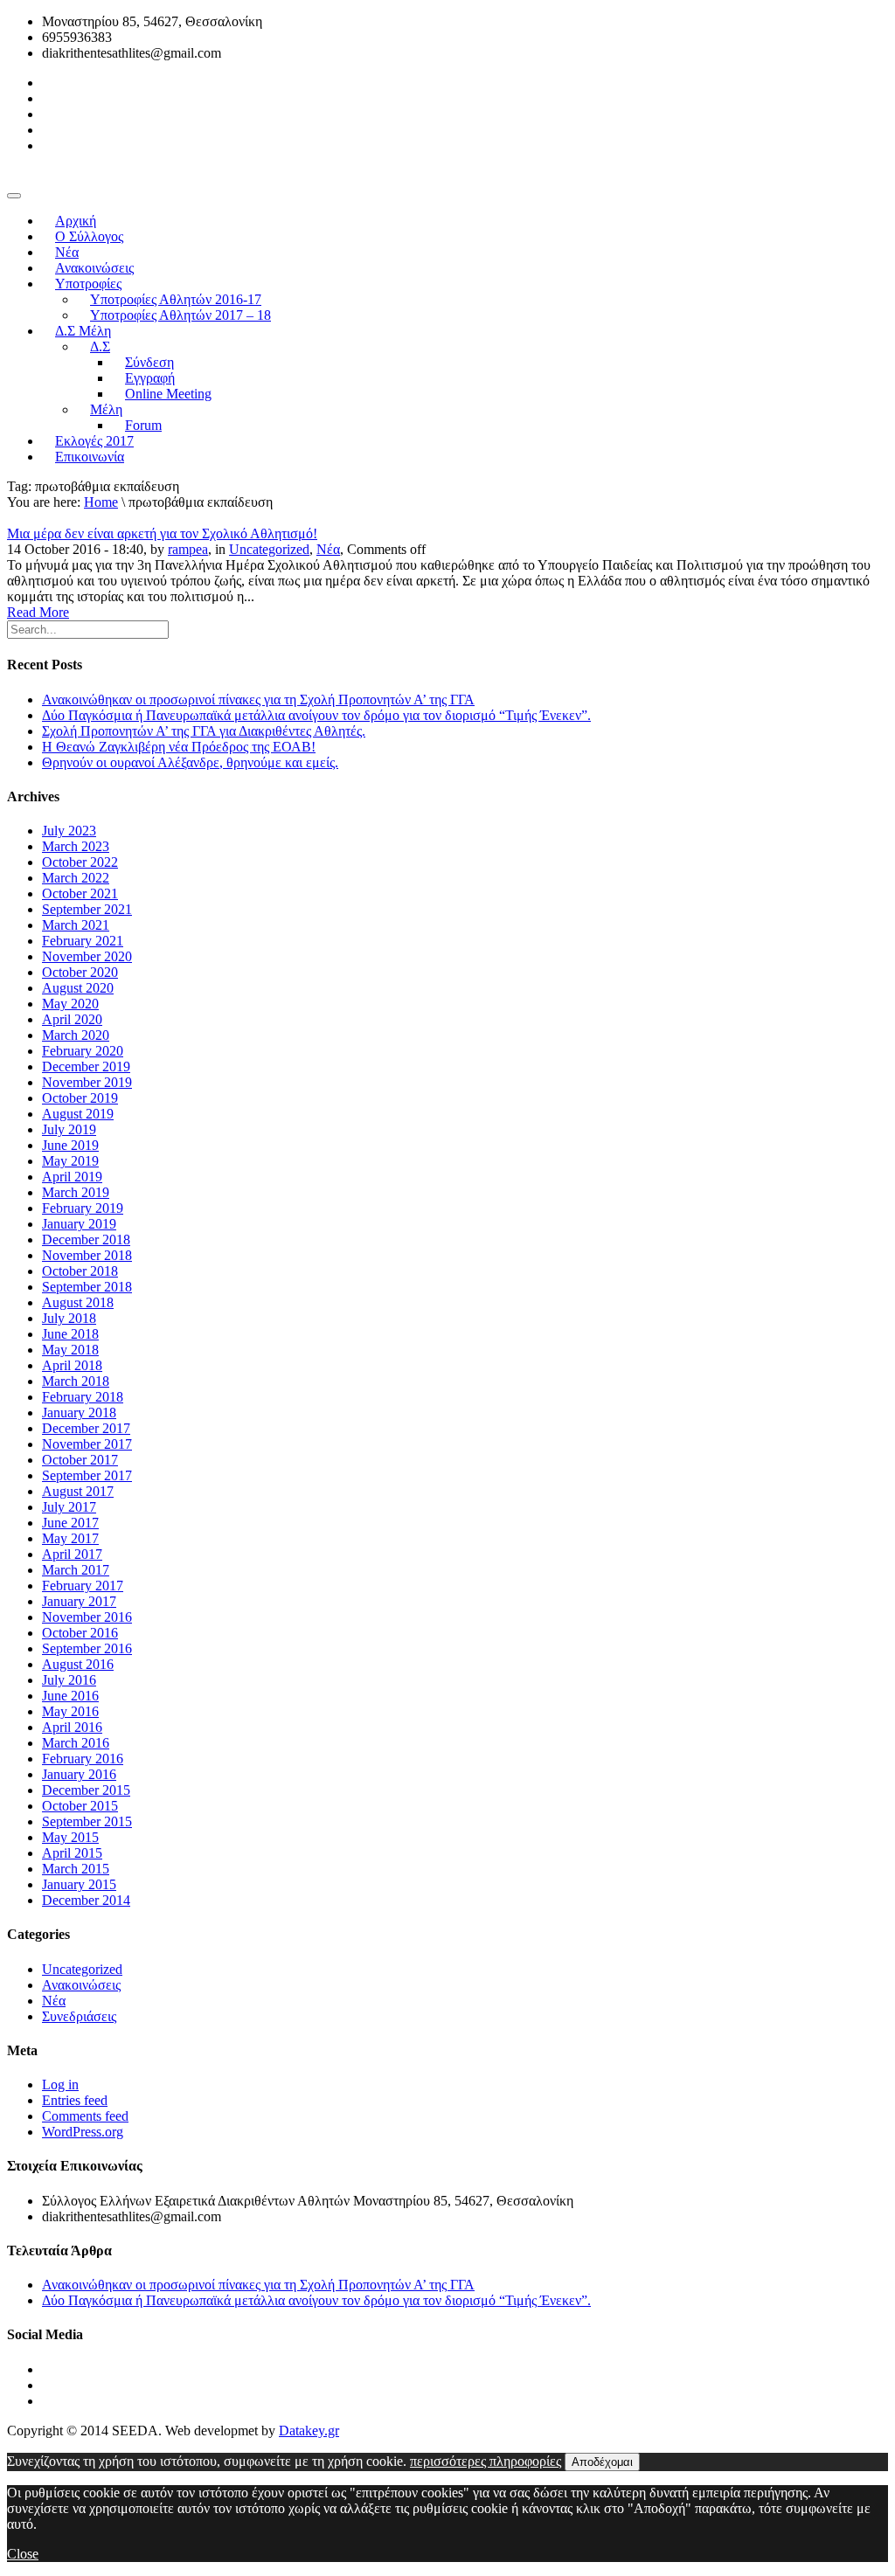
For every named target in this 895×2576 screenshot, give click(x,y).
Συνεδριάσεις (79, 2016)
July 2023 (69, 831)
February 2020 (83, 1051)
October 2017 (80, 1460)
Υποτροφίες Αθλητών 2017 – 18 (180, 315)
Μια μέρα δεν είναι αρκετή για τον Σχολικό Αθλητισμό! (162, 533)
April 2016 (72, 1727)
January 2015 (79, 1884)
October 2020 (80, 972)
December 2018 (86, 1240)
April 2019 (72, 1177)
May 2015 (70, 1837)
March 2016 (76, 1743)
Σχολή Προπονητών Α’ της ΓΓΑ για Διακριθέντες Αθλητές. (204, 731)
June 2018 (70, 1334)
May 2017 (70, 1538)
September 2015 (87, 1821)
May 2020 (70, 1004)
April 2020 (72, 1019)
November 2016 (87, 1617)
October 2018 (80, 1271)
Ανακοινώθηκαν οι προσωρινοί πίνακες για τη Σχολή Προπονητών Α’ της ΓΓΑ (258, 699)
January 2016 (79, 1774)
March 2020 (76, 1035)
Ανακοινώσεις (81, 1985)
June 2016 (70, 1696)
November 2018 (87, 1255)
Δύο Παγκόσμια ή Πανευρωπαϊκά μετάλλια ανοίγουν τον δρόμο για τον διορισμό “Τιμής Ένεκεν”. (316, 715)
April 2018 (72, 1365)
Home (101, 502)
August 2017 (78, 1491)
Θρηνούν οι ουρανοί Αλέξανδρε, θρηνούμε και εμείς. (190, 762)
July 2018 (69, 1318)
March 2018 (76, 1381)
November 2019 (87, 1082)
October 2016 (80, 1633)
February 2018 (83, 1397)
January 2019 (79, 1224)
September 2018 (87, 1287)
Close (23, 2554)
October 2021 (80, 893)
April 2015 (72, 1853)
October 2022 (80, 862)
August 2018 (78, 1302)
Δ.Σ (100, 346)
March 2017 (76, 1570)
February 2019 (83, 1208)
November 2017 (87, 1444)
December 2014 (86, 1900)
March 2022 (76, 878)
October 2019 (80, 1098)
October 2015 (80, 1806)
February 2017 (83, 1586)
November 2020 (87, 956)
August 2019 (78, 1114)
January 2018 (79, 1413)
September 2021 (87, 909)
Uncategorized (269, 549)
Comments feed (85, 2116)
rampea (188, 549)
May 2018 (70, 1350)
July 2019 (69, 1129)
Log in (60, 2084)
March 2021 (76, 925)
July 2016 (69, 1680)
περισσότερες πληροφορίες (486, 2461)
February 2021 (83, 941)
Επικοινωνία (90, 457)
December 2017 (86, 1428)
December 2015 (86, 1790)
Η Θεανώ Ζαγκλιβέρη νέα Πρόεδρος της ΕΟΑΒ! (179, 747)
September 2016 (87, 1648)
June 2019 (70, 1145)
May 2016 (70, 1711)
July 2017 (69, 1507)
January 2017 (79, 1601)
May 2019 (70, 1161)
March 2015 (76, 1869)
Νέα (328, 549)
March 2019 (76, 1192)
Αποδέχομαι (602, 2462)
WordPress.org (83, 2132)
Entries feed (75, 2100)
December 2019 (86, 1066)
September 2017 (87, 1475)
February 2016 (83, 1759)
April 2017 (72, 1554)
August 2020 (78, 988)
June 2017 (70, 1523)
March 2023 (76, 846)
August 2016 (78, 1664)
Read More (38, 612)
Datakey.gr (309, 2431)
